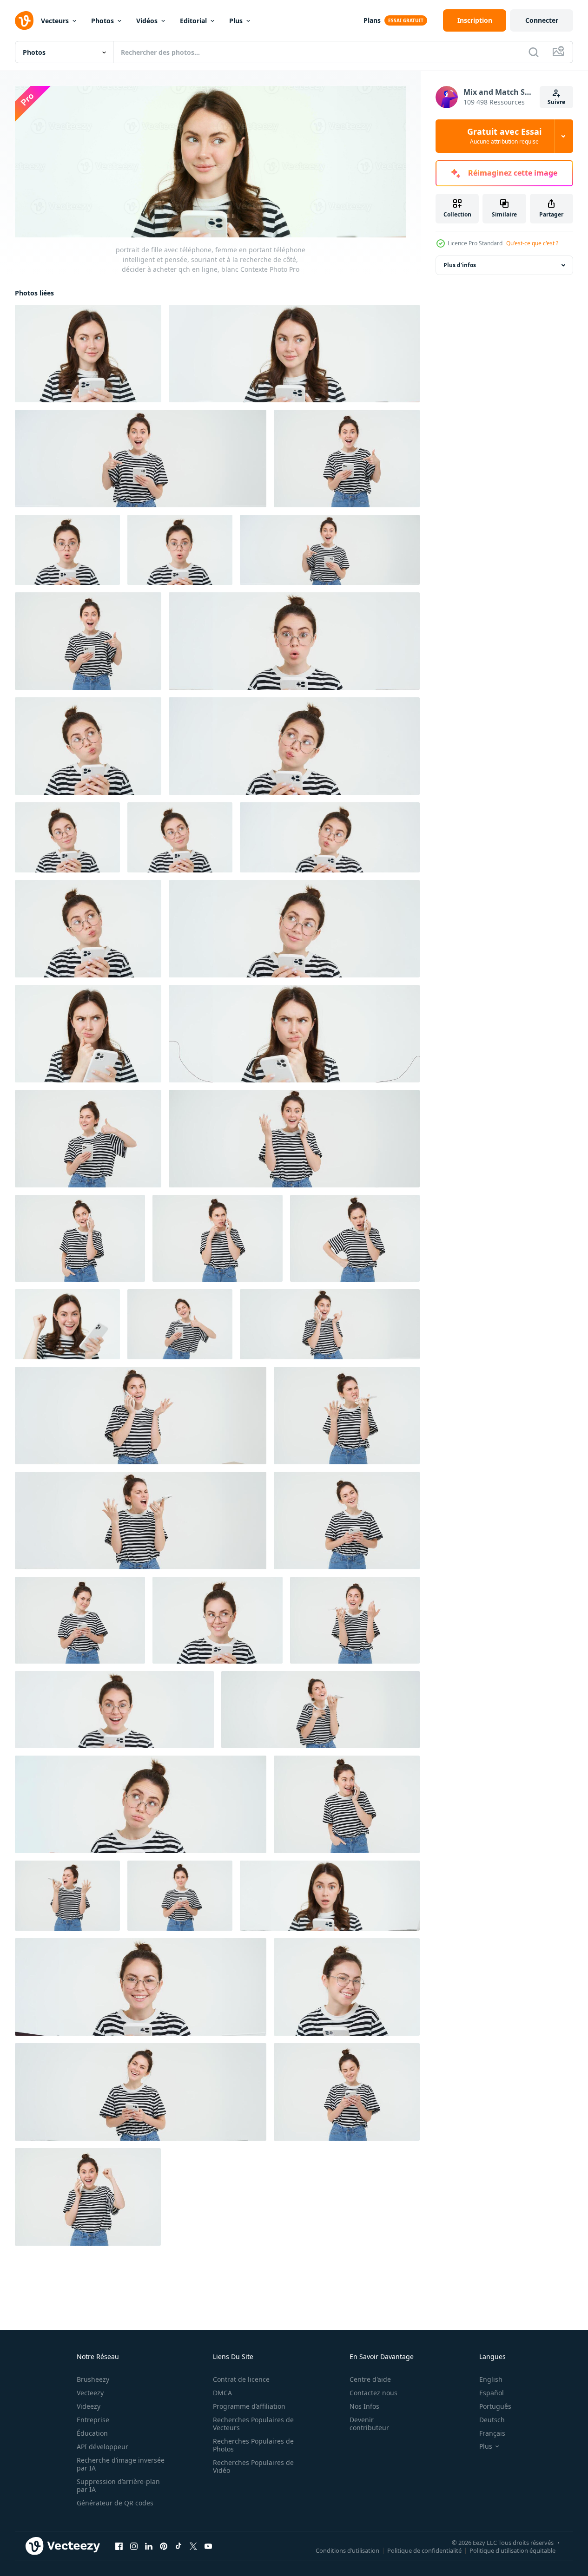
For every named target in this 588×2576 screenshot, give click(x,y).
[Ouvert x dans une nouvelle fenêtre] (193, 2546)
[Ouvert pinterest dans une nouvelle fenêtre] (164, 2546)
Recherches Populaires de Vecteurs (253, 2424)
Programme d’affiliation (249, 2406)
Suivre (556, 102)
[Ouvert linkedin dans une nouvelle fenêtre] (149, 2546)
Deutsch (492, 2420)
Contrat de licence (241, 2379)
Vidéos (147, 21)
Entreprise (93, 2420)
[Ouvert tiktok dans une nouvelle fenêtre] (178, 2546)
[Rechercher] (534, 52)
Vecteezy (90, 2393)
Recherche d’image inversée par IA (121, 2464)
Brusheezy (93, 2379)
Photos (102, 21)
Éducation (92, 2433)
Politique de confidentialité (424, 2550)
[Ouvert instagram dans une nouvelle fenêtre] (134, 2546)
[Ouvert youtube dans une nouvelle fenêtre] (208, 2546)
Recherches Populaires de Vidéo (253, 2466)
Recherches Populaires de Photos (253, 2445)
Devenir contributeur (369, 2424)
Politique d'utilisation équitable (512, 2550)
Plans (372, 20)
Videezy (89, 2406)
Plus (236, 21)
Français (492, 2433)
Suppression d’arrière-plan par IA (118, 2485)
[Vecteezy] (24, 20)
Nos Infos (364, 2406)
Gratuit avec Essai (504, 136)
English (491, 2379)
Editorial (193, 21)
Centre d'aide (370, 2379)
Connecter (542, 20)
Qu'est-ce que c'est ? (532, 243)
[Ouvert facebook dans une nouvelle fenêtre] (119, 2546)
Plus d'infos (460, 265)
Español (492, 2393)
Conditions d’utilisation (347, 2550)
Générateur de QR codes (115, 2503)
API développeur (102, 2447)
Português (495, 2406)
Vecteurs (55, 21)
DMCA (222, 2393)
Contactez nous (373, 2393)
